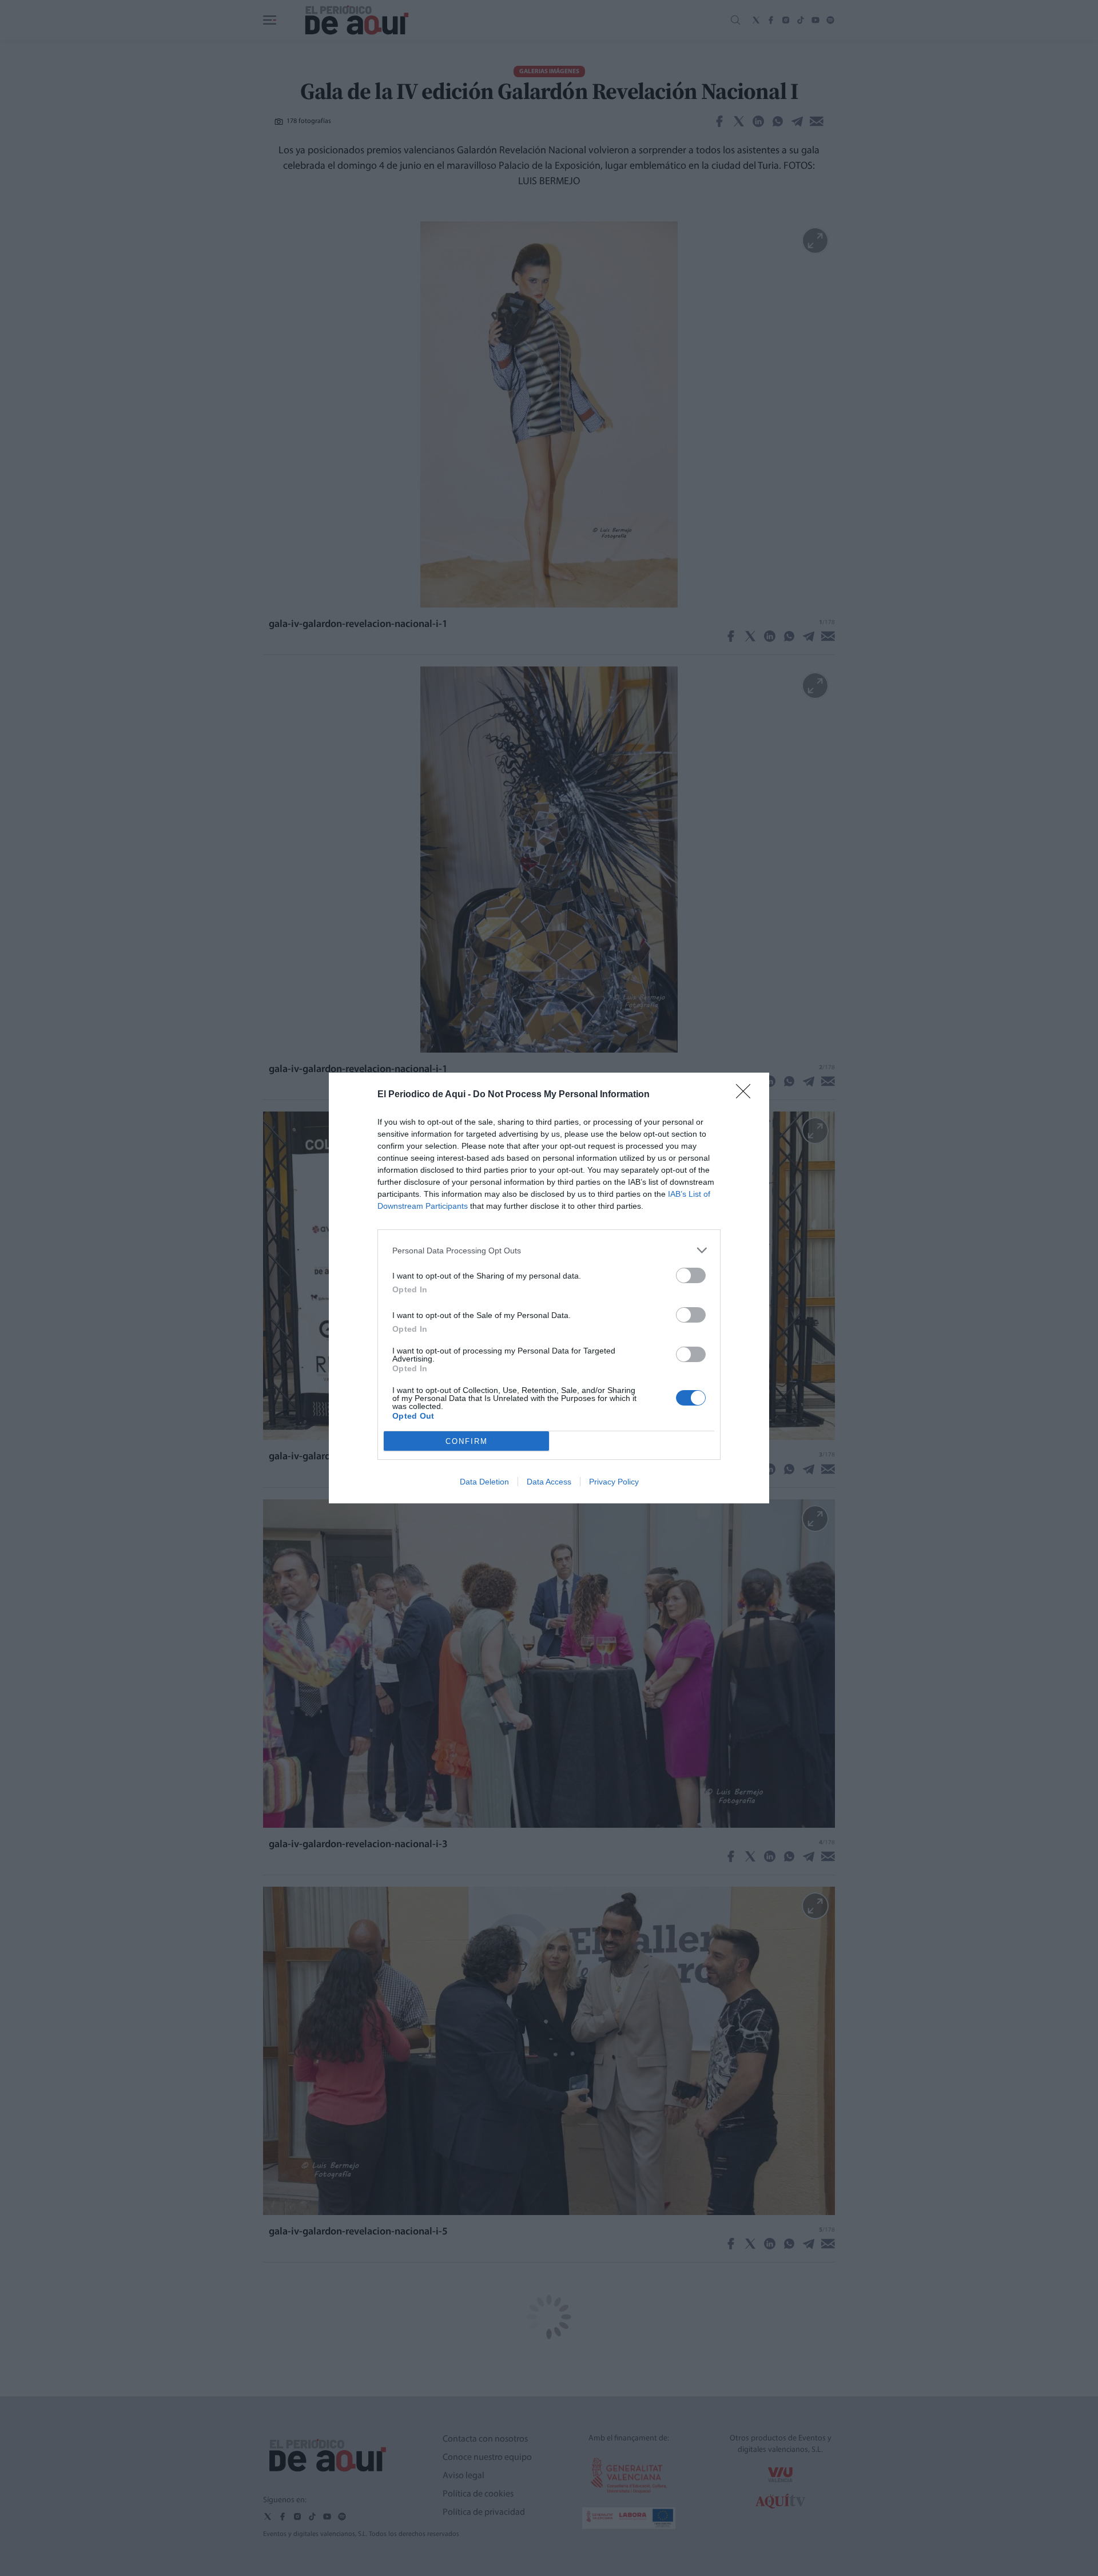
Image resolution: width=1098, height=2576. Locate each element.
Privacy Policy (614, 1482)
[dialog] (549, 1288)
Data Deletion (484, 1482)
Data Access (549, 1482)
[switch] (691, 1275)
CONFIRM (467, 1441)
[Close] (747, 1095)
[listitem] (549, 1250)
